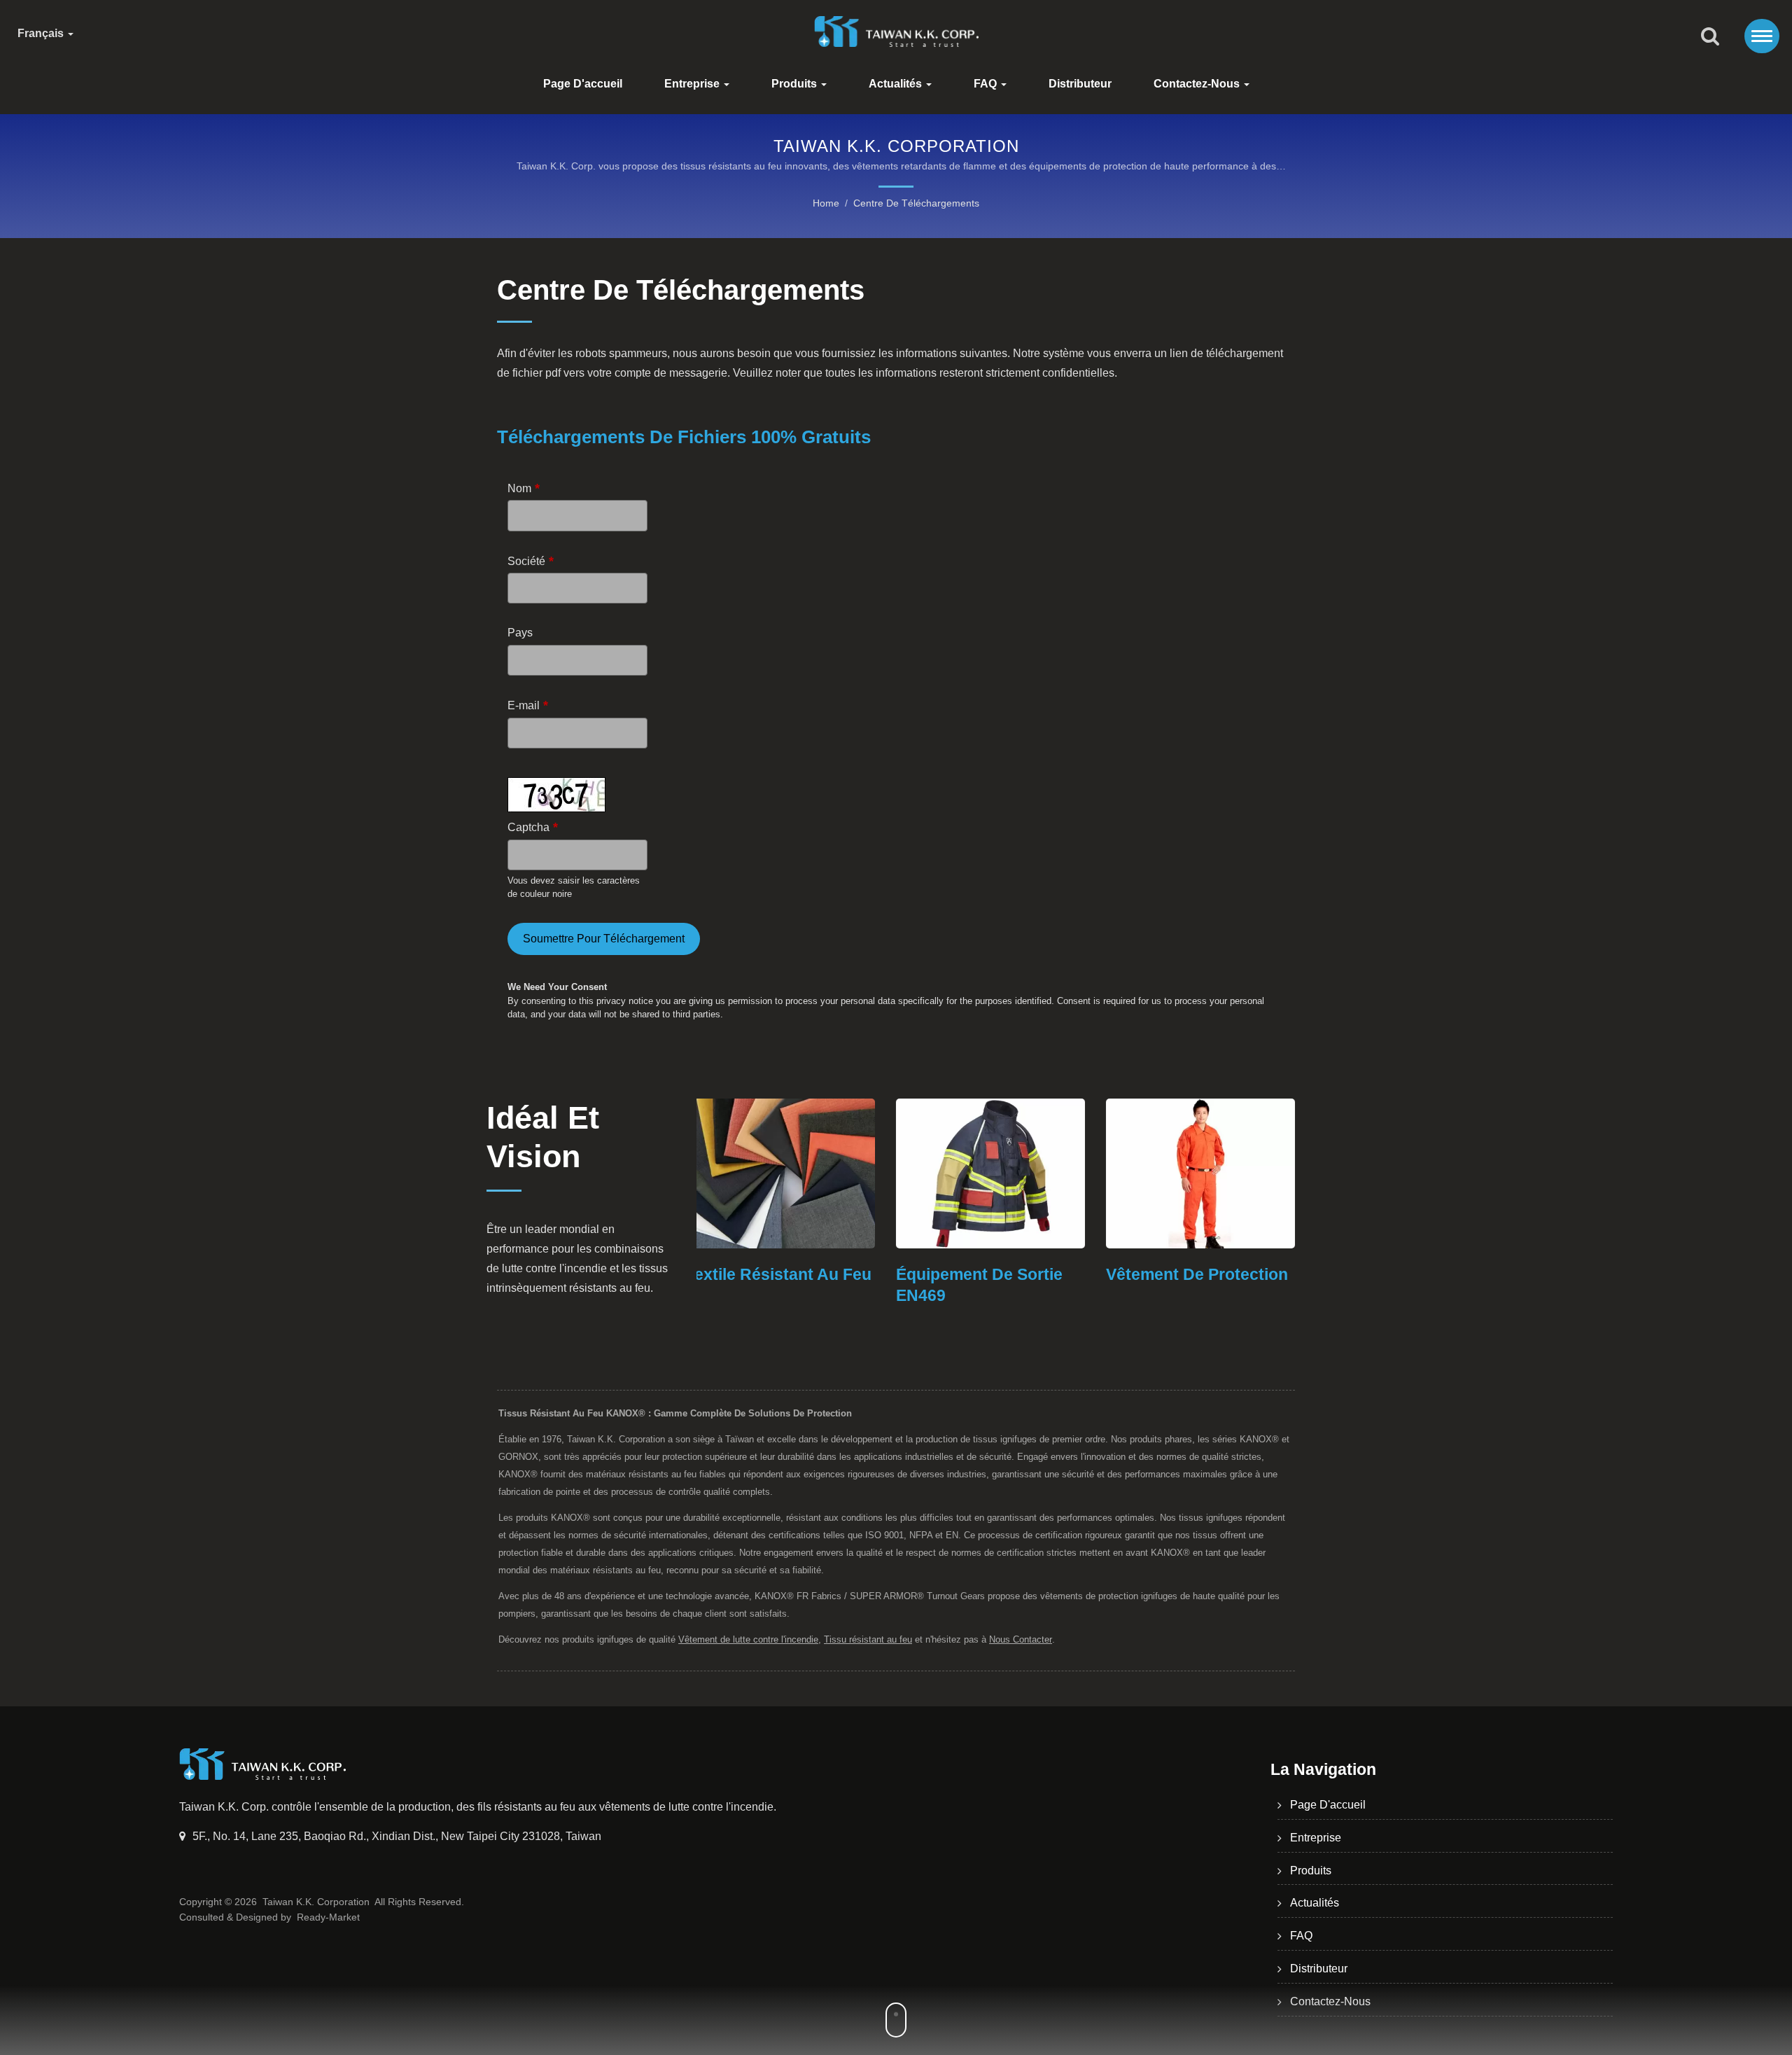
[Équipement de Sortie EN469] (791, 1173)
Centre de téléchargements (916, 203)
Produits (796, 84)
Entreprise (693, 84)
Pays (520, 633)
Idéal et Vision (543, 1137)
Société (531, 561)
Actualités (897, 84)
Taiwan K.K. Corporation (316, 1902)
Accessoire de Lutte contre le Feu (1195, 1285)
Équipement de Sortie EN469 (780, 1285)
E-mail (528, 705)
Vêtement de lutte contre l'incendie (748, 1639)
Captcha (533, 827)
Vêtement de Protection (997, 1274)
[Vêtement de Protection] (1001, 1173)
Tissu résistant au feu (868, 1639)
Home (826, 203)
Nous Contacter (1021, 1639)
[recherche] (1710, 37)
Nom (524, 488)
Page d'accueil (583, 84)
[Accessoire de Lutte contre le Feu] (1211, 1173)
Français (42, 34)
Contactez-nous (1198, 84)
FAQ (987, 84)
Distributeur (1080, 84)
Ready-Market (328, 1917)
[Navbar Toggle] (1762, 36)
